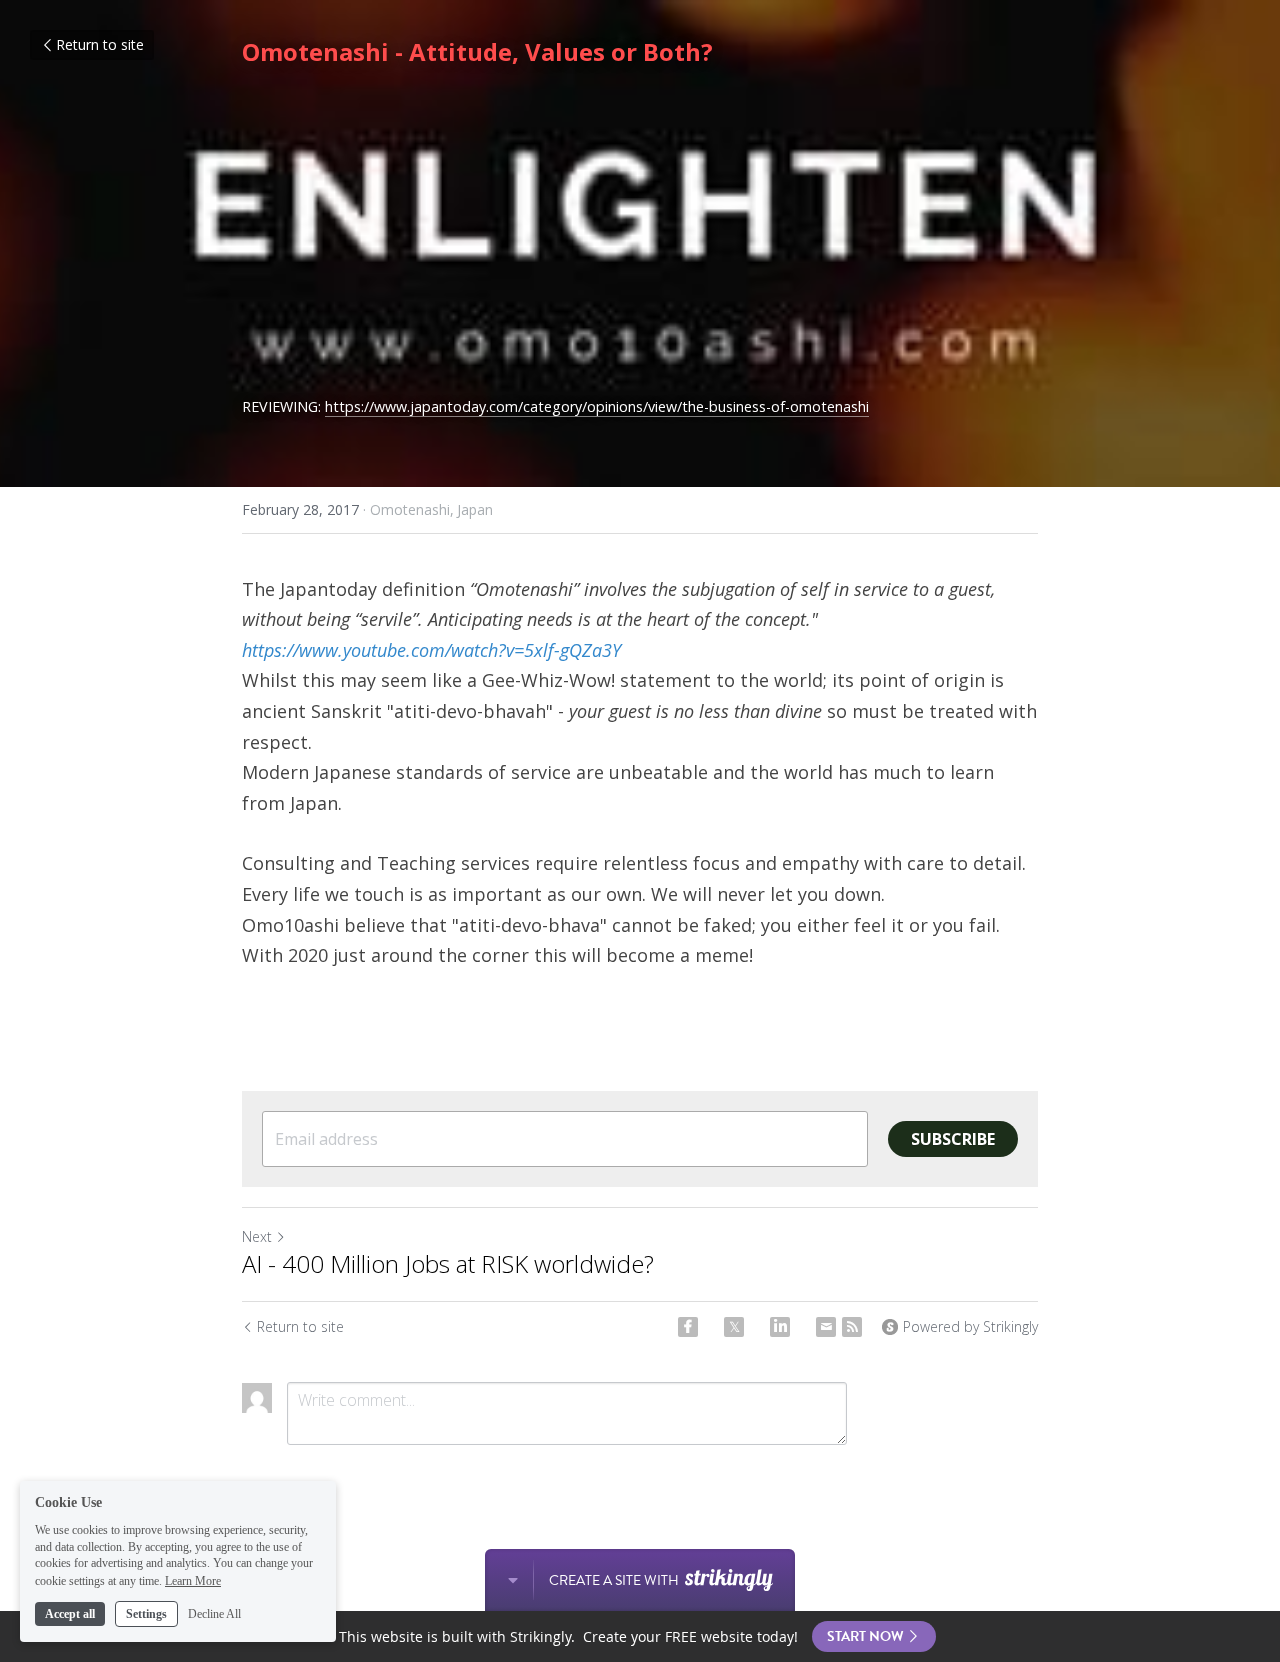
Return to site (100, 44)
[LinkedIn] (780, 1327)
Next (257, 1236)
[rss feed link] (852, 1327)
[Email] (826, 1327)
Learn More (193, 1580)
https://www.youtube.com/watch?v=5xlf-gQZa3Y (431, 650)
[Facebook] (688, 1327)
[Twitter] (734, 1327)
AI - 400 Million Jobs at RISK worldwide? (454, 1264)
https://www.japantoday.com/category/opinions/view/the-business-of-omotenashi (597, 406)
